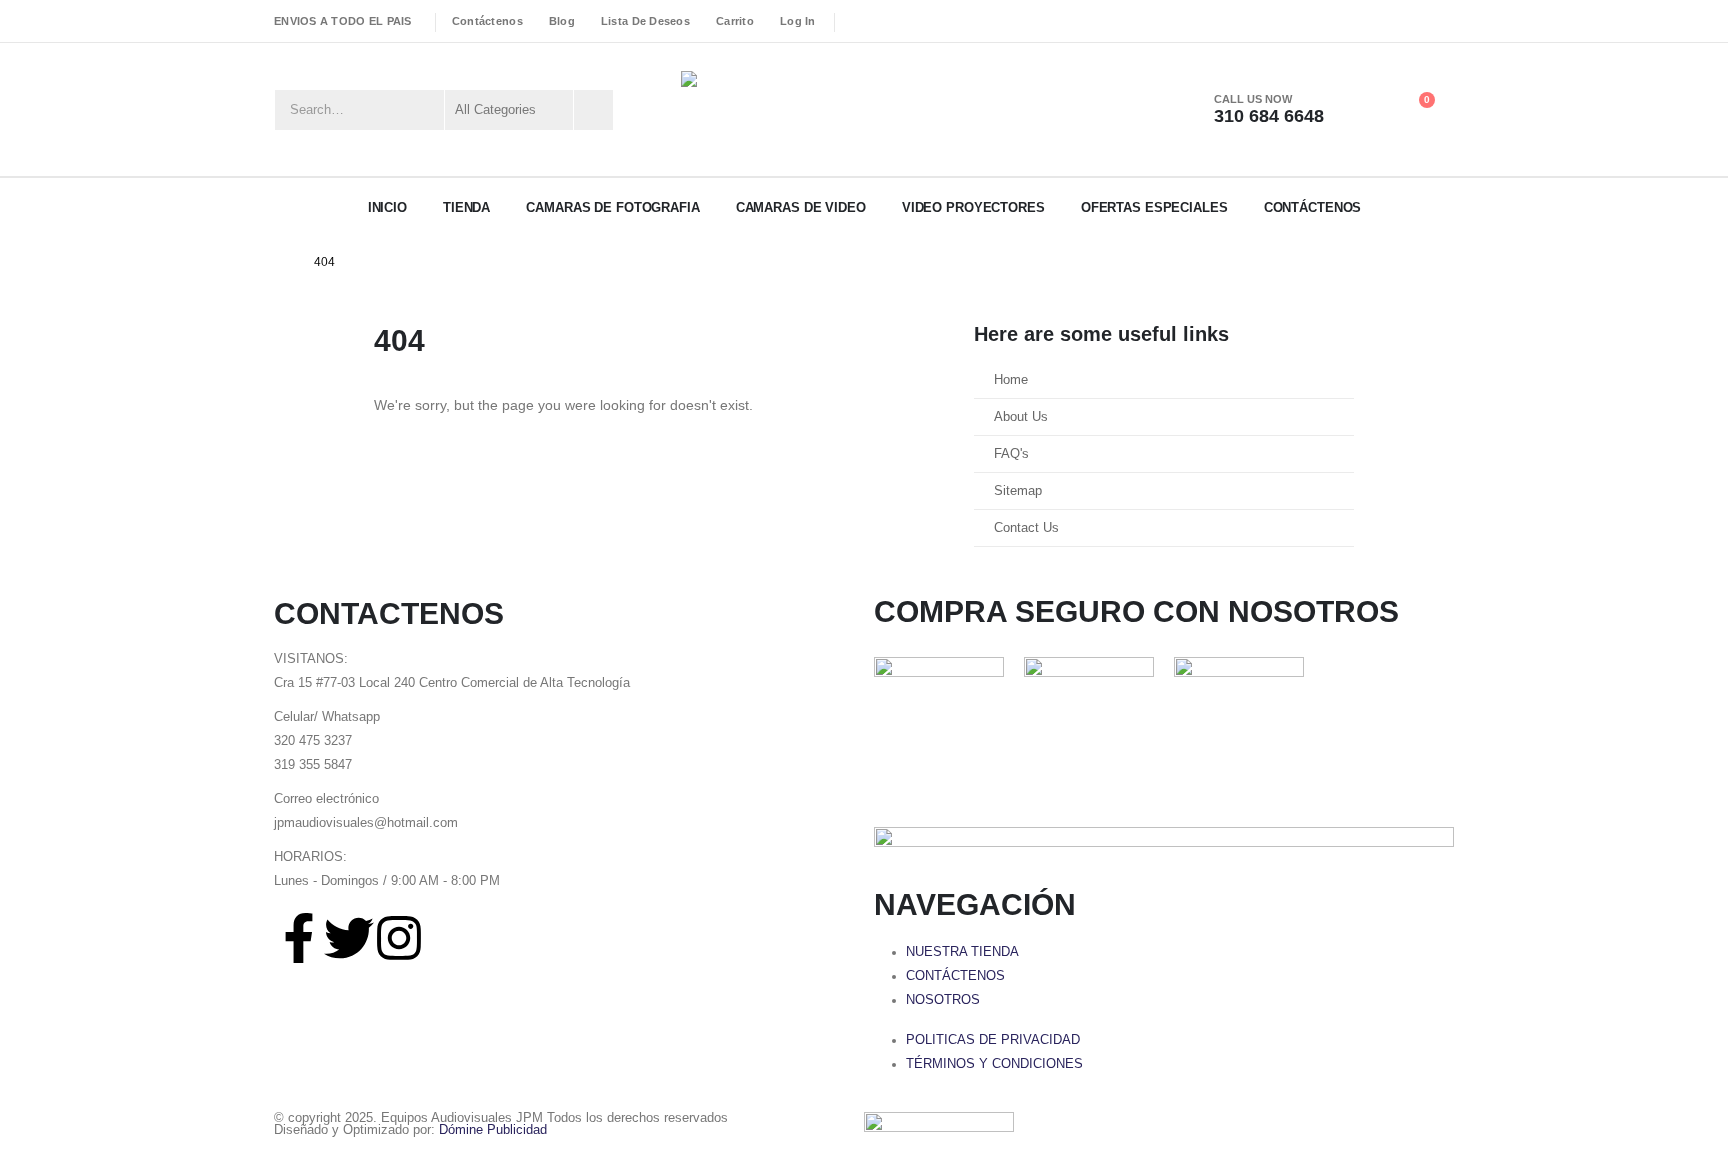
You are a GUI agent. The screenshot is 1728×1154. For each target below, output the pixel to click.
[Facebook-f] (299, 938)
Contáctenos (487, 21)
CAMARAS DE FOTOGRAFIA (612, 207)
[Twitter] (349, 938)
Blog (562, 21)
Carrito (735, 21)
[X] (884, 21)
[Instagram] (913, 21)
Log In (798, 21)
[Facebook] (855, 21)
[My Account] (1368, 110)
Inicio (387, 207)
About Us (1021, 417)
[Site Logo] (781, 109)
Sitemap (1018, 491)
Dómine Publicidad (493, 1130)
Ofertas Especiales (1154, 207)
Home (1011, 380)
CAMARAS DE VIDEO (801, 207)
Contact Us (1026, 528)
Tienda (466, 207)
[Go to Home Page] (280, 262)
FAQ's (1011, 454)
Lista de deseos (645, 21)
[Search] (592, 110)
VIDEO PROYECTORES (973, 207)
